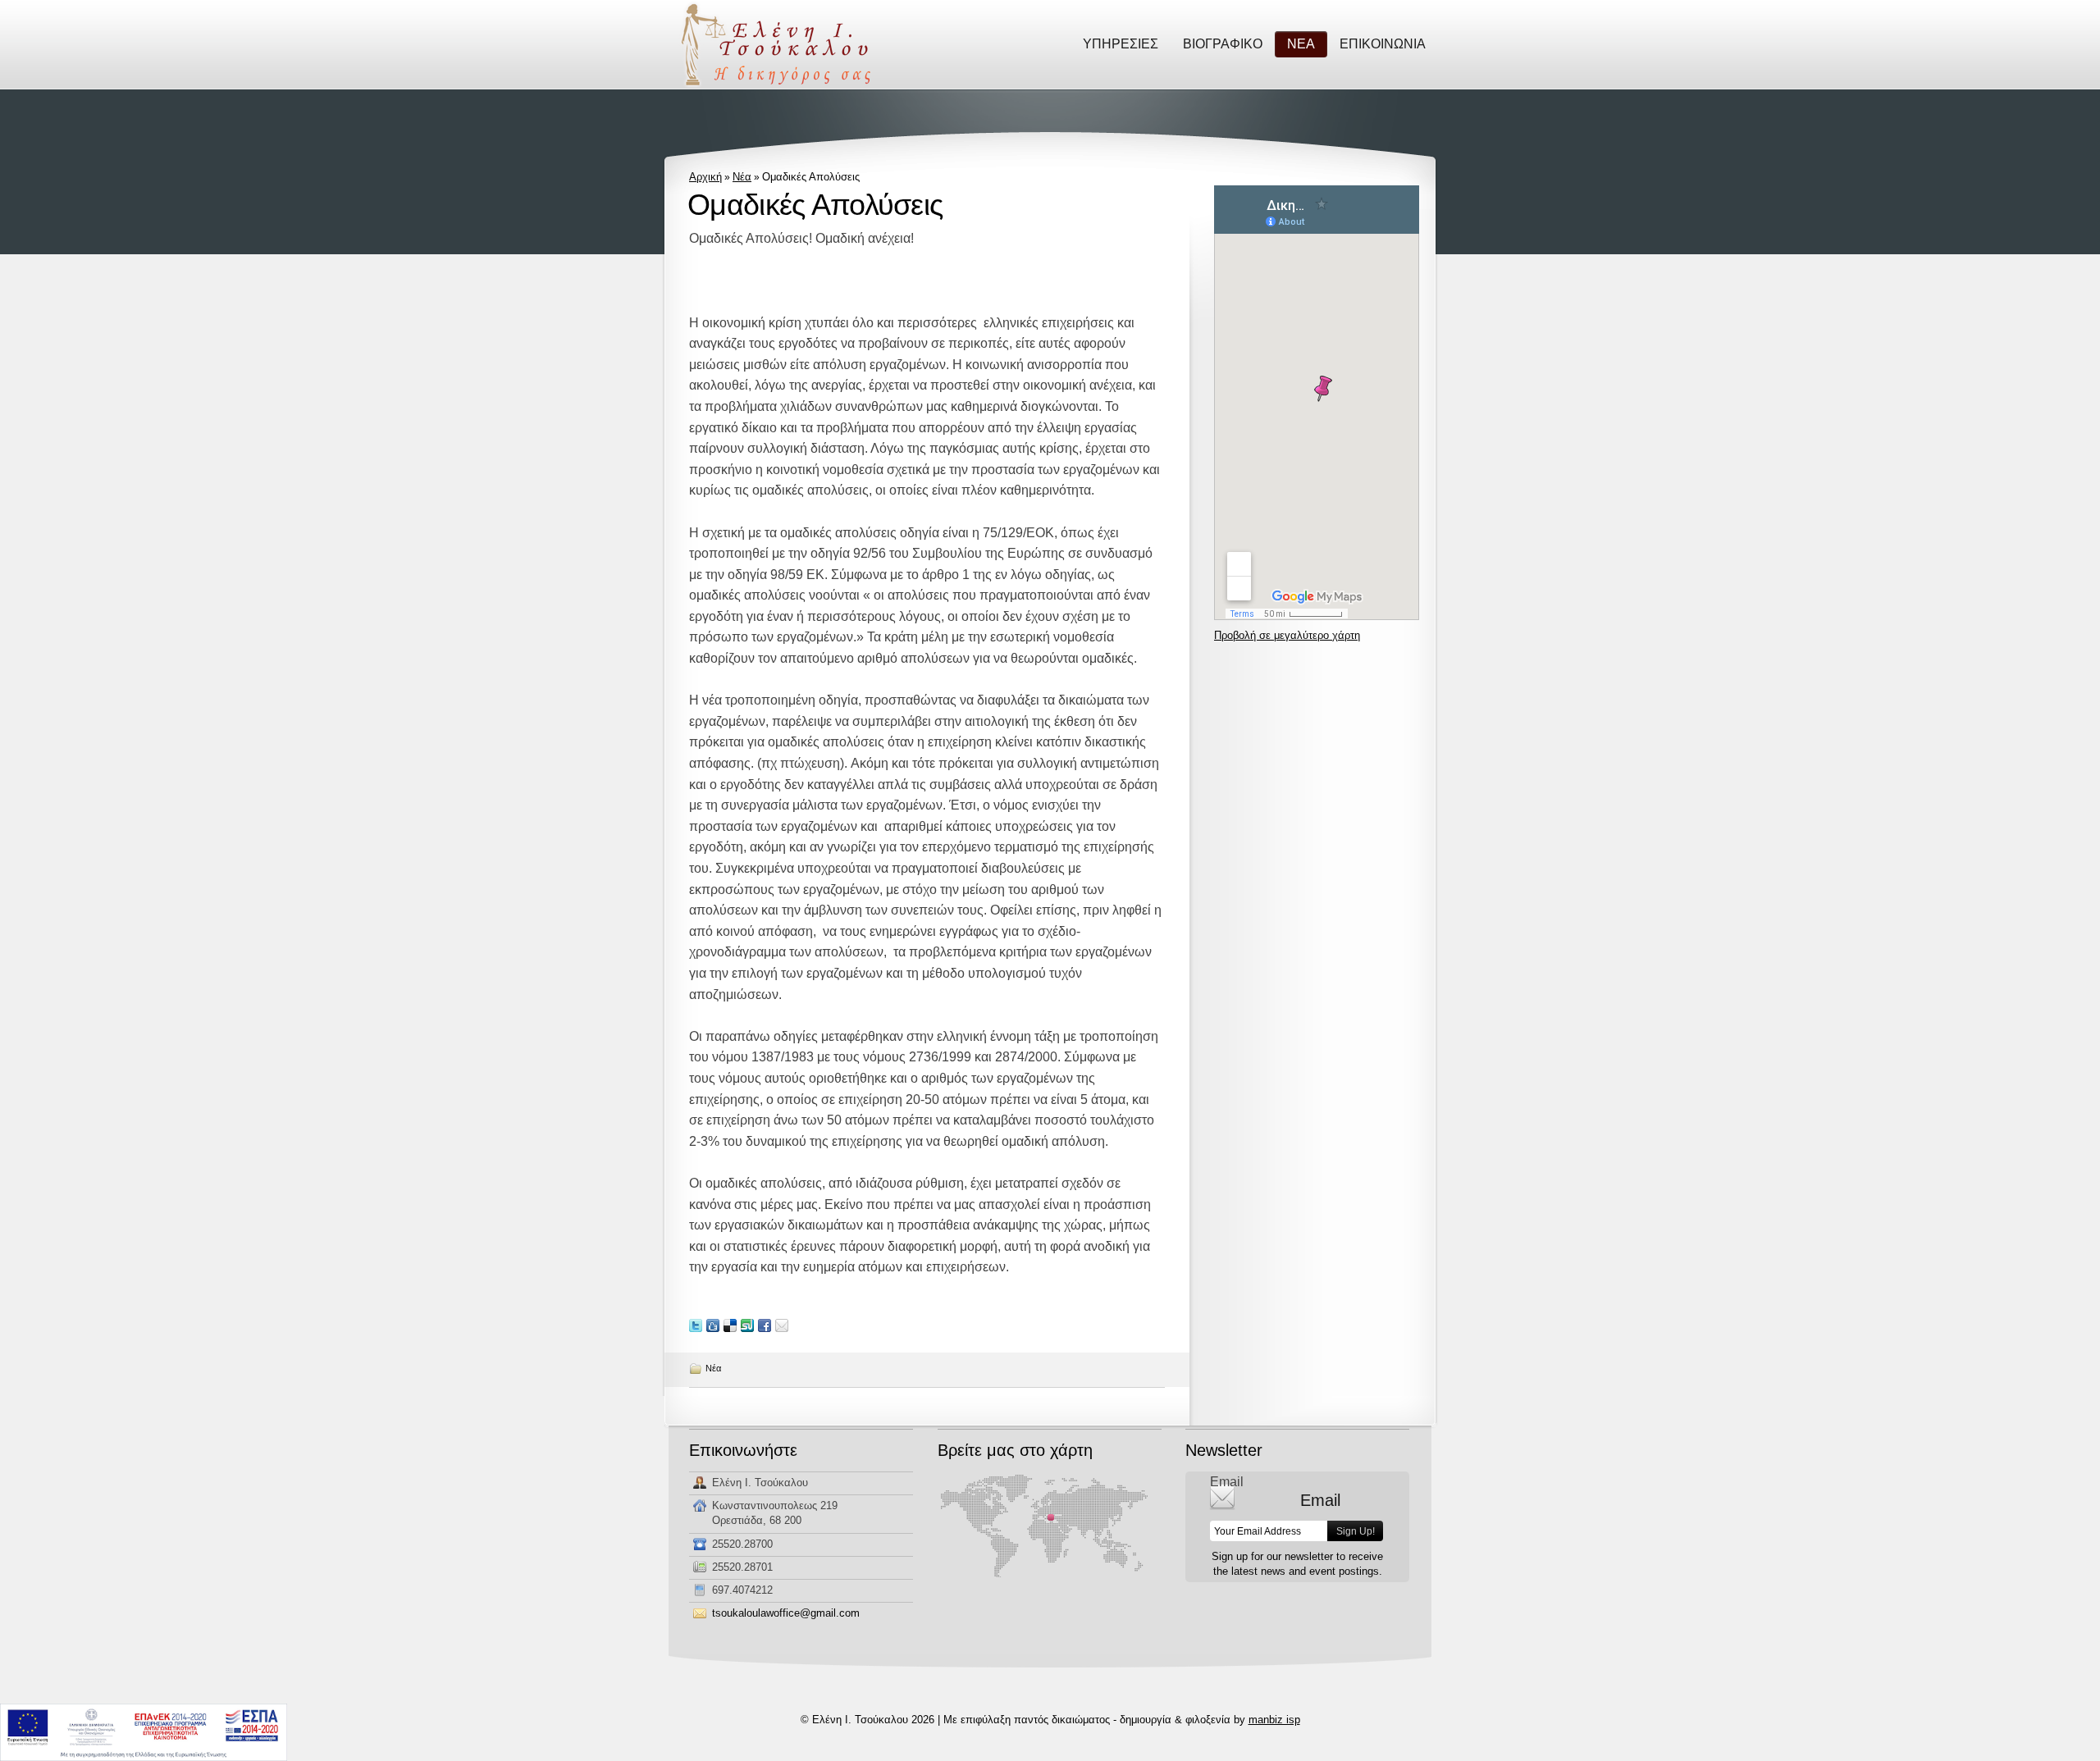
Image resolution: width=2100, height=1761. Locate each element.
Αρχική (705, 177)
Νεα (1301, 44)
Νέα (742, 177)
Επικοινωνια (1383, 44)
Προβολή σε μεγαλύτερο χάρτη (1287, 635)
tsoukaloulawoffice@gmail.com (786, 1613)
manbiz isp (1274, 1720)
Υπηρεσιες (1121, 44)
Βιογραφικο (1223, 44)
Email (1227, 1482)
